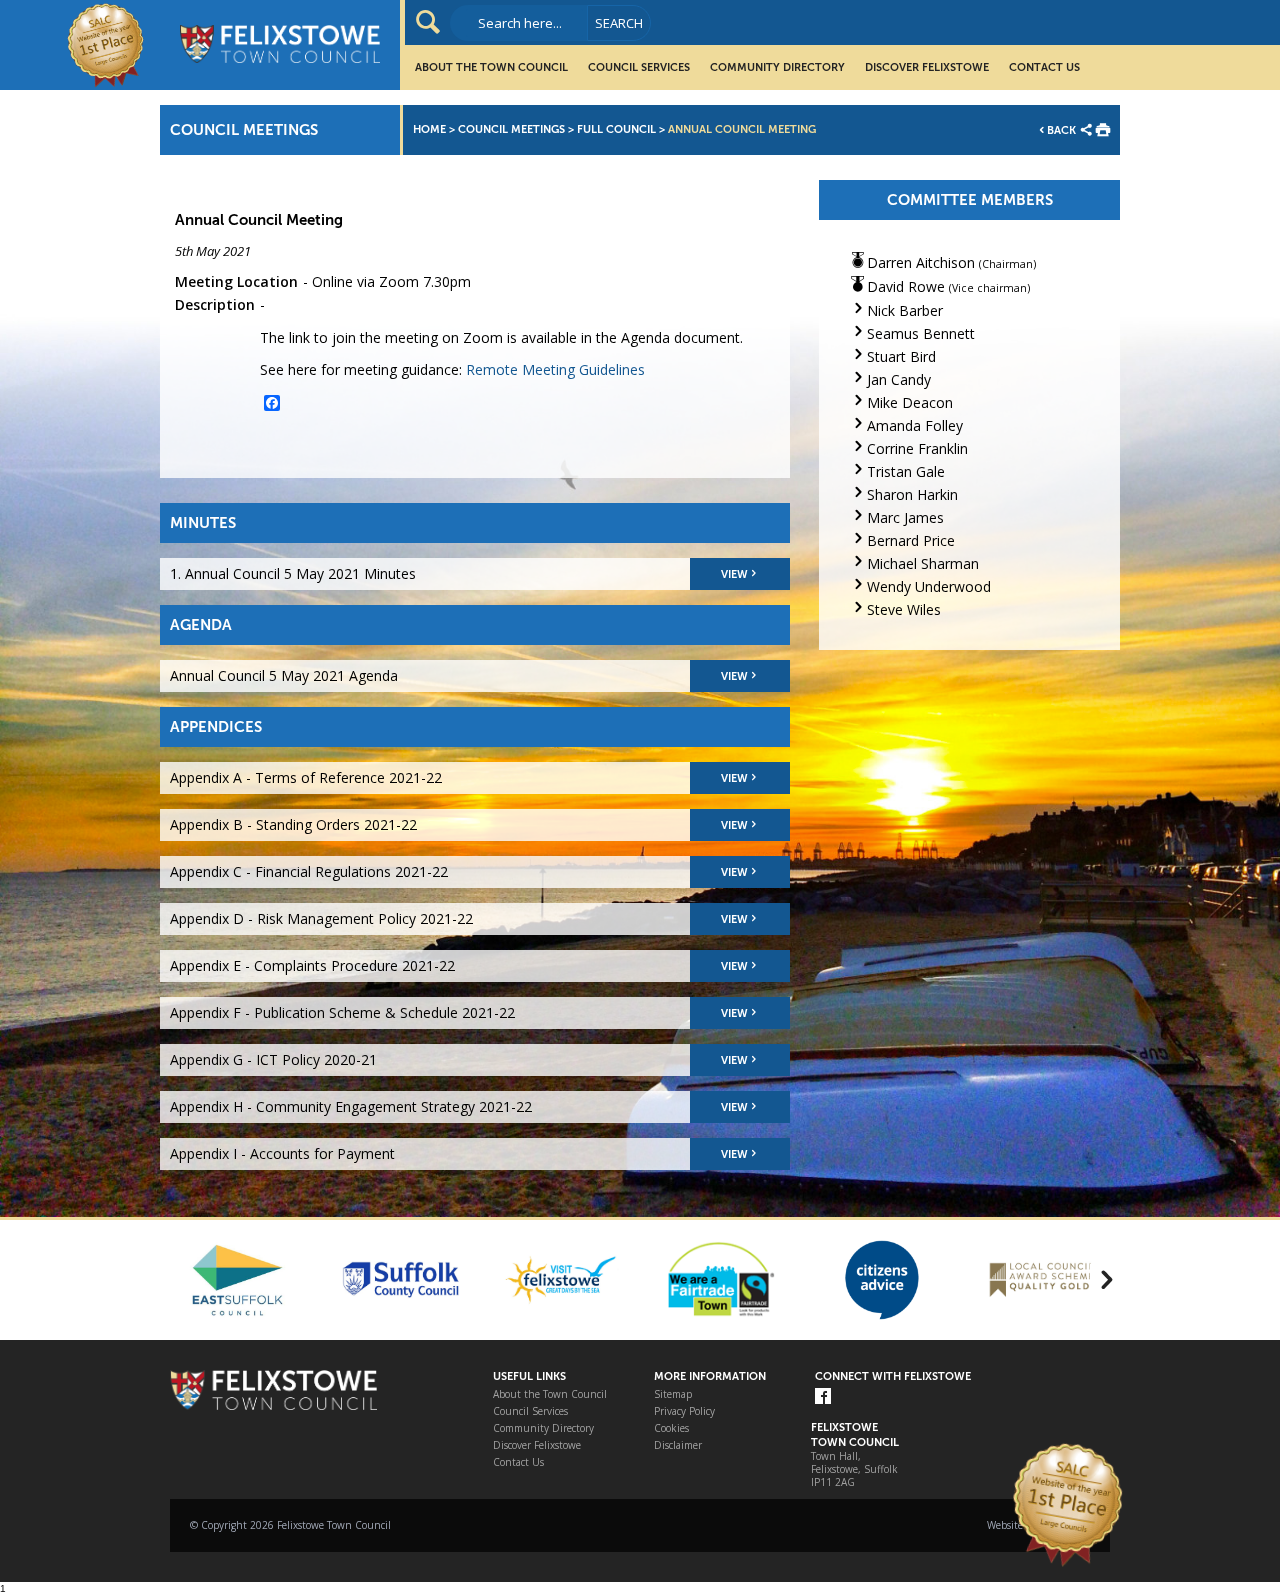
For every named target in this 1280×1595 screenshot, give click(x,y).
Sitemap (673, 1394)
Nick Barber (905, 310)
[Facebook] (823, 1397)
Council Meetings (511, 129)
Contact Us (1044, 67)
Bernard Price (911, 540)
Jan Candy (899, 379)
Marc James (905, 517)
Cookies (671, 1428)
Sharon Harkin (912, 494)
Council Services (639, 67)
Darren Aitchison (921, 262)
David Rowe (906, 286)
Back (1061, 130)
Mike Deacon (910, 402)
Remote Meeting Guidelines (555, 369)
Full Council (616, 129)
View (734, 574)
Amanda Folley (915, 425)
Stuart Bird (901, 356)
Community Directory (777, 67)
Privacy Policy (684, 1411)
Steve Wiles (904, 609)
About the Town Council (491, 67)
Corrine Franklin (917, 448)
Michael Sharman (923, 563)
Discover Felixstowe (927, 67)
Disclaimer (678, 1445)
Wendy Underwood (929, 586)
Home (429, 129)
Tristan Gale (906, 471)
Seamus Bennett (921, 333)
